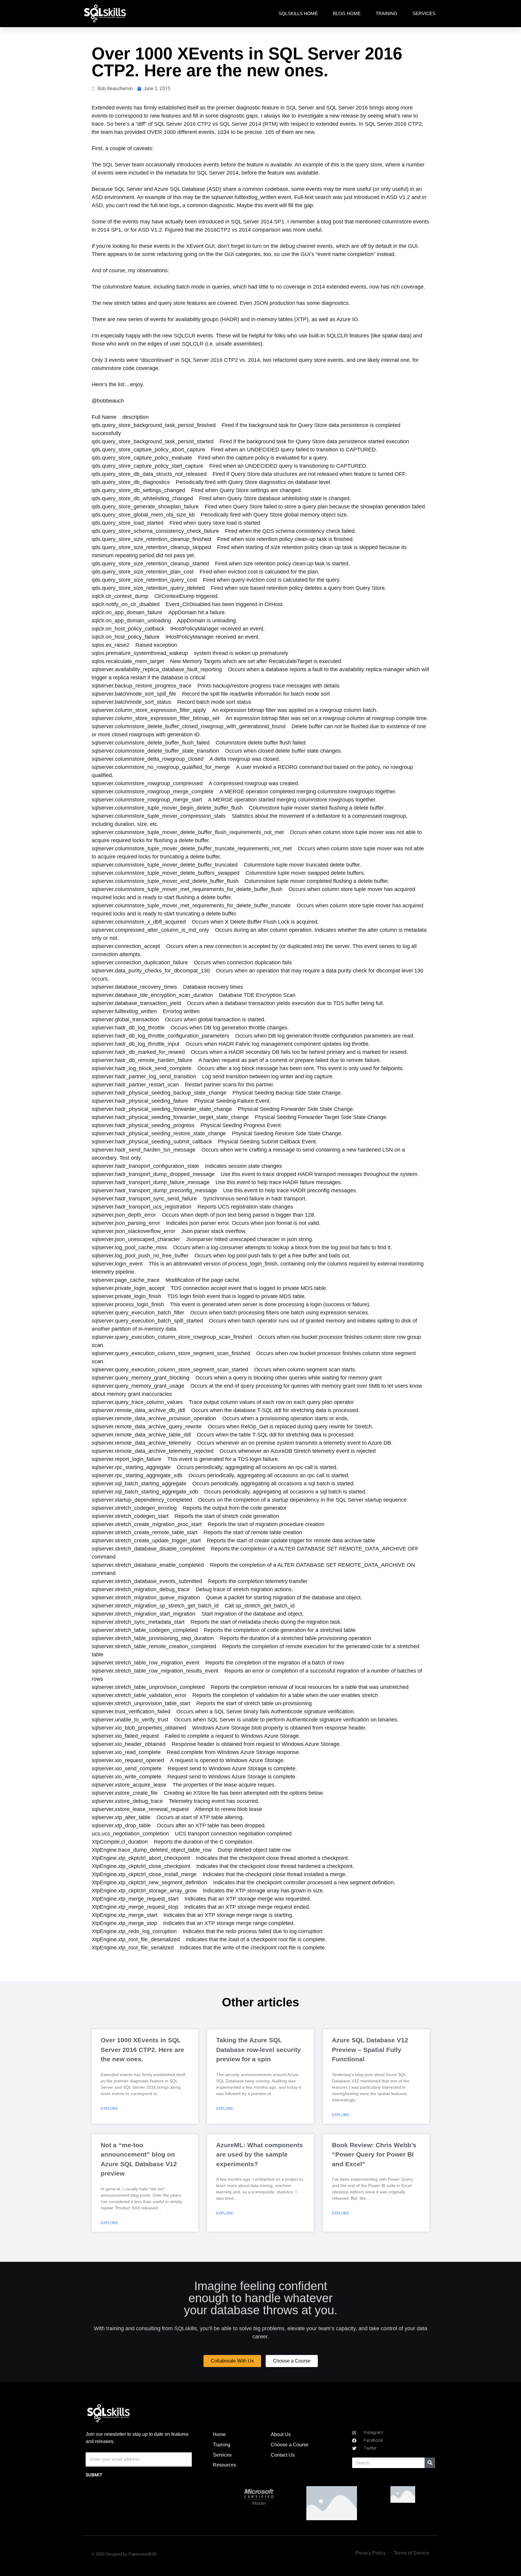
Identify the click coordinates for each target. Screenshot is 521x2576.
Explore (109, 2109)
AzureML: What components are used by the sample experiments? (260, 2154)
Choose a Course (290, 2445)
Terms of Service (412, 2553)
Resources (224, 2465)
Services (424, 13)
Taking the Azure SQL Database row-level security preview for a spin (259, 2050)
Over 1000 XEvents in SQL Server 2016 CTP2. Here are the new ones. (142, 2050)
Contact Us (283, 2455)
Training (387, 13)
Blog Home (347, 13)
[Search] (430, 2463)
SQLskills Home (298, 13)
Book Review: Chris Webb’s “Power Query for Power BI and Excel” (374, 2154)
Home (219, 2434)
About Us (281, 2434)
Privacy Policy (370, 2553)
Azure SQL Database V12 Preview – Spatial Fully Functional (370, 2050)
